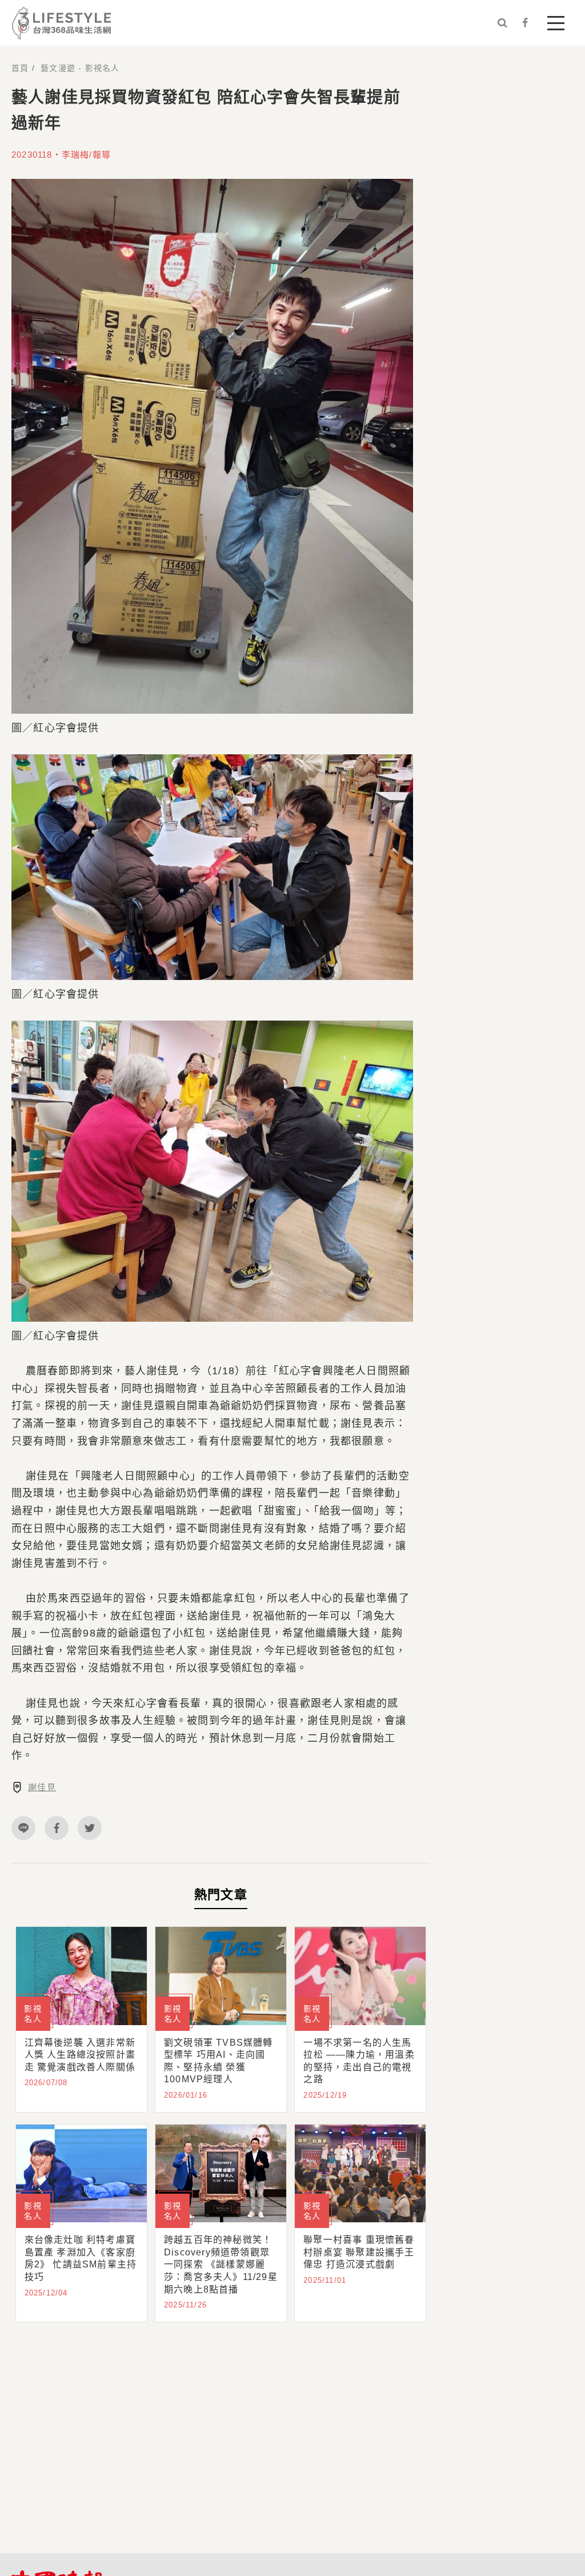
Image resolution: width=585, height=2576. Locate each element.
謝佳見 (42, 1787)
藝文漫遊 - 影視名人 (80, 68)
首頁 (20, 68)
